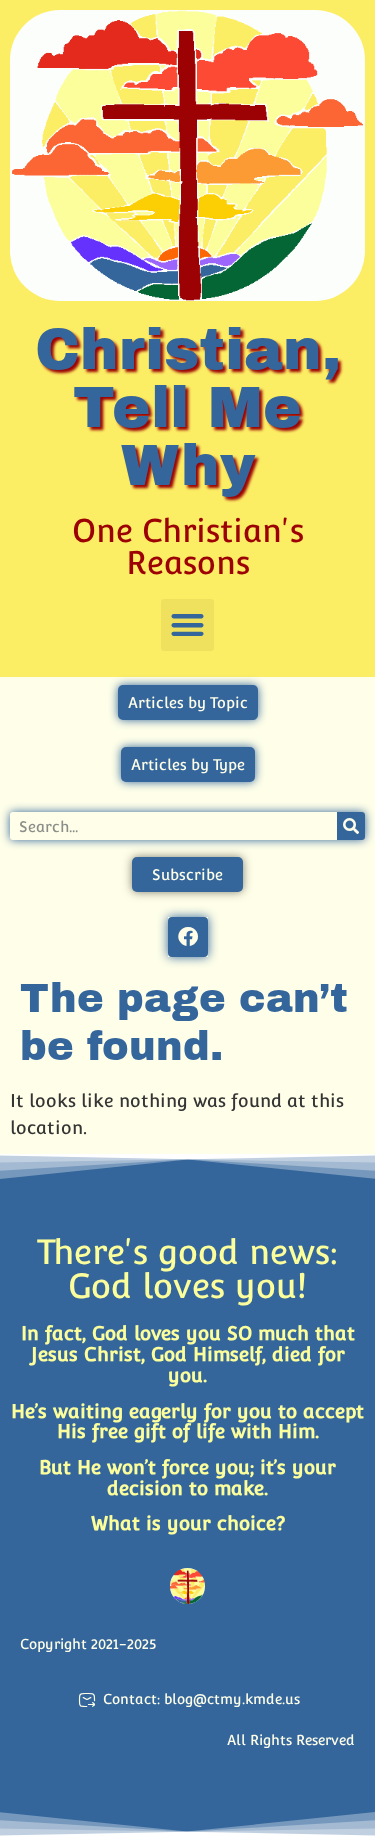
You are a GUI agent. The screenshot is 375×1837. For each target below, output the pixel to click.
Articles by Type (188, 764)
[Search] (351, 826)
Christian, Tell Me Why (188, 407)
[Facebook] (188, 937)
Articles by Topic (188, 702)
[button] (187, 625)
